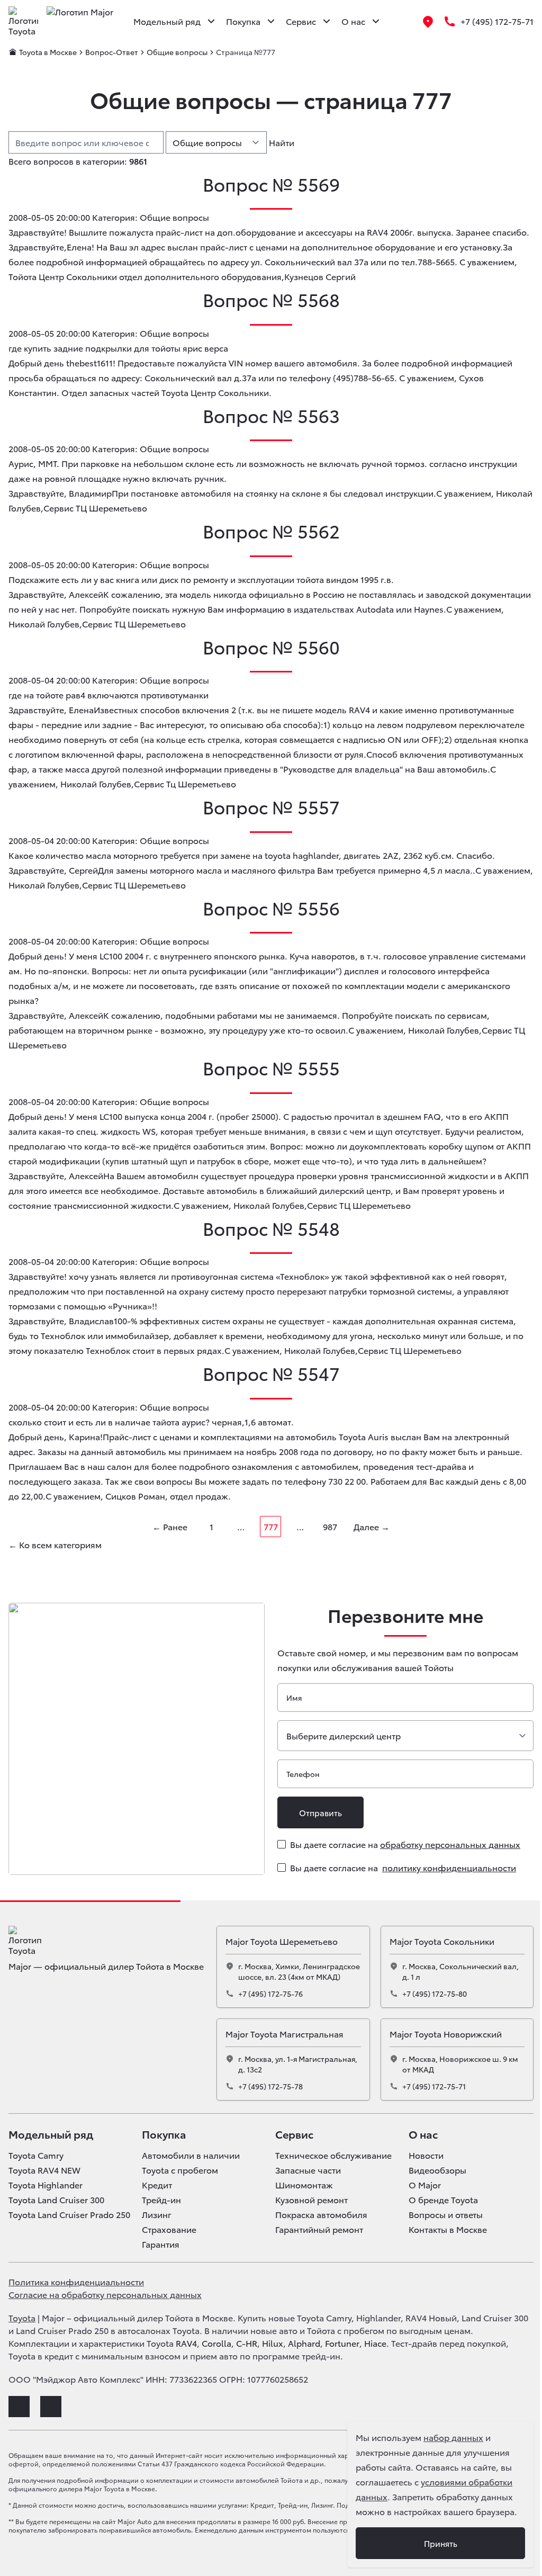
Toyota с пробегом (180, 2170)
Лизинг (157, 2214)
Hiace (375, 2343)
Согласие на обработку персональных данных (105, 2294)
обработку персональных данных (450, 1844)
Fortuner (342, 2343)
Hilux (273, 2343)
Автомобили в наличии (191, 2155)
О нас (423, 2134)
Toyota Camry (36, 2155)
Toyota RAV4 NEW (44, 2170)
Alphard (304, 2343)
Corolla (216, 2343)
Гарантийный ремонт (319, 2229)
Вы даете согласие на (405, 1844)
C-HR (247, 2343)
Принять (441, 2543)
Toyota (22, 2317)
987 (330, 1526)
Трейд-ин (161, 2200)
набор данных (453, 2437)
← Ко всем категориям (55, 1544)
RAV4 (186, 2343)
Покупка (164, 2134)
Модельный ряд (51, 2134)
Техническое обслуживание (333, 2155)
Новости (426, 2155)
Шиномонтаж (304, 2185)
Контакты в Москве (448, 2229)
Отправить (320, 1812)
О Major (425, 2185)
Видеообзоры (437, 2170)
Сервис (294, 2134)
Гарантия (161, 2244)
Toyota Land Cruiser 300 (56, 2200)
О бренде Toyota (443, 2200)
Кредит (157, 2185)
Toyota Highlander (46, 2185)
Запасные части (308, 2170)
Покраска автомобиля (321, 2214)
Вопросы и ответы (446, 2214)
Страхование (169, 2229)
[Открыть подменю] (211, 21)
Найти (282, 142)
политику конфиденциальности (449, 1867)
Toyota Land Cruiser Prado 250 (69, 2214)
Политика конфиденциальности (76, 2281)
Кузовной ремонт (311, 2200)
